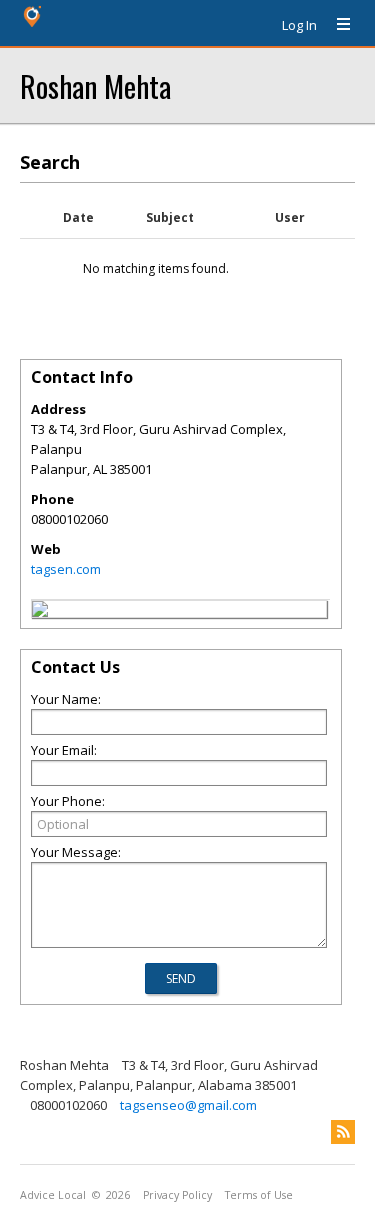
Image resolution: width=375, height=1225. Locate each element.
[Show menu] (336, 25)
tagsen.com (66, 569)
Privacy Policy (177, 1195)
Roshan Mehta (95, 85)
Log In (299, 25)
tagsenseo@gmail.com (188, 1105)
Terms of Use (259, 1195)
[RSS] (343, 1132)
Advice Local (53, 1195)
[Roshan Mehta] (40, 612)
